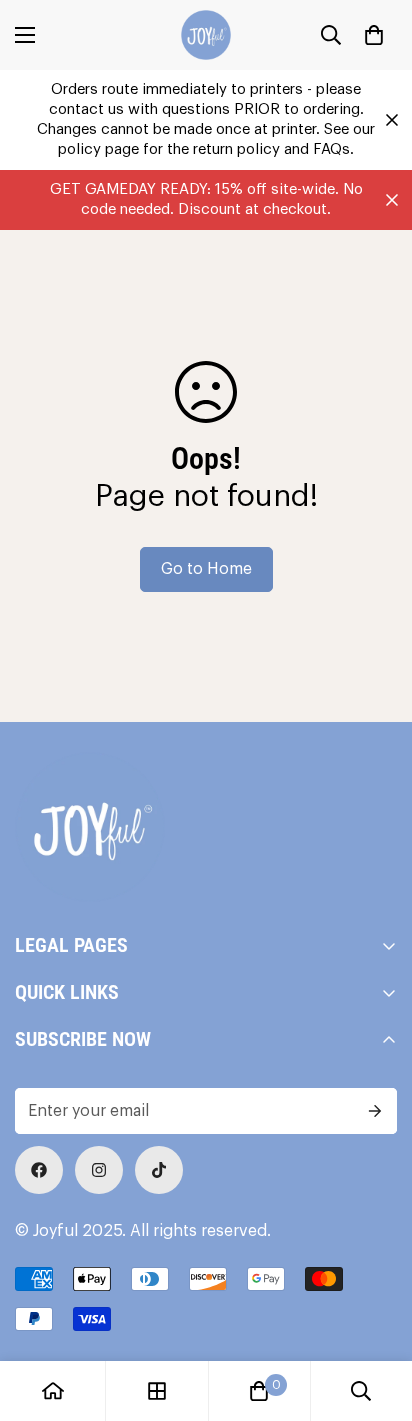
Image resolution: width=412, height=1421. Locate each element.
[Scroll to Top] (376, 1315)
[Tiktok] (159, 1170)
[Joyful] (206, 35)
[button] (374, 35)
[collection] (157, 1391)
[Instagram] (99, 1170)
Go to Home (206, 569)
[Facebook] (39, 1170)
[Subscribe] (375, 1111)
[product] (53, 1391)
